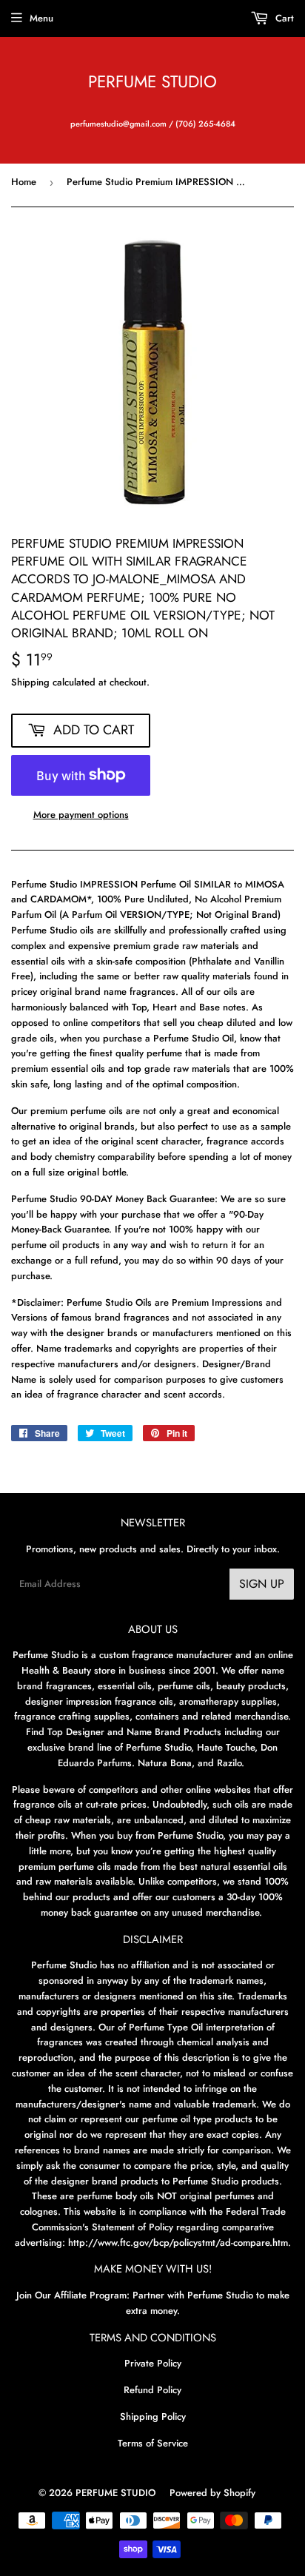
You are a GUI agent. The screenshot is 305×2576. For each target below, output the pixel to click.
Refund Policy (152, 2390)
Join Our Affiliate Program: (73, 2295)
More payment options (81, 815)
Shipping (30, 682)
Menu (41, 18)
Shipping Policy (153, 2416)
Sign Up (262, 1584)
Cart (283, 18)
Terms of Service (153, 2443)
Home (24, 182)
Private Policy (153, 2363)
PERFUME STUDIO (152, 82)
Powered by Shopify (212, 2493)
